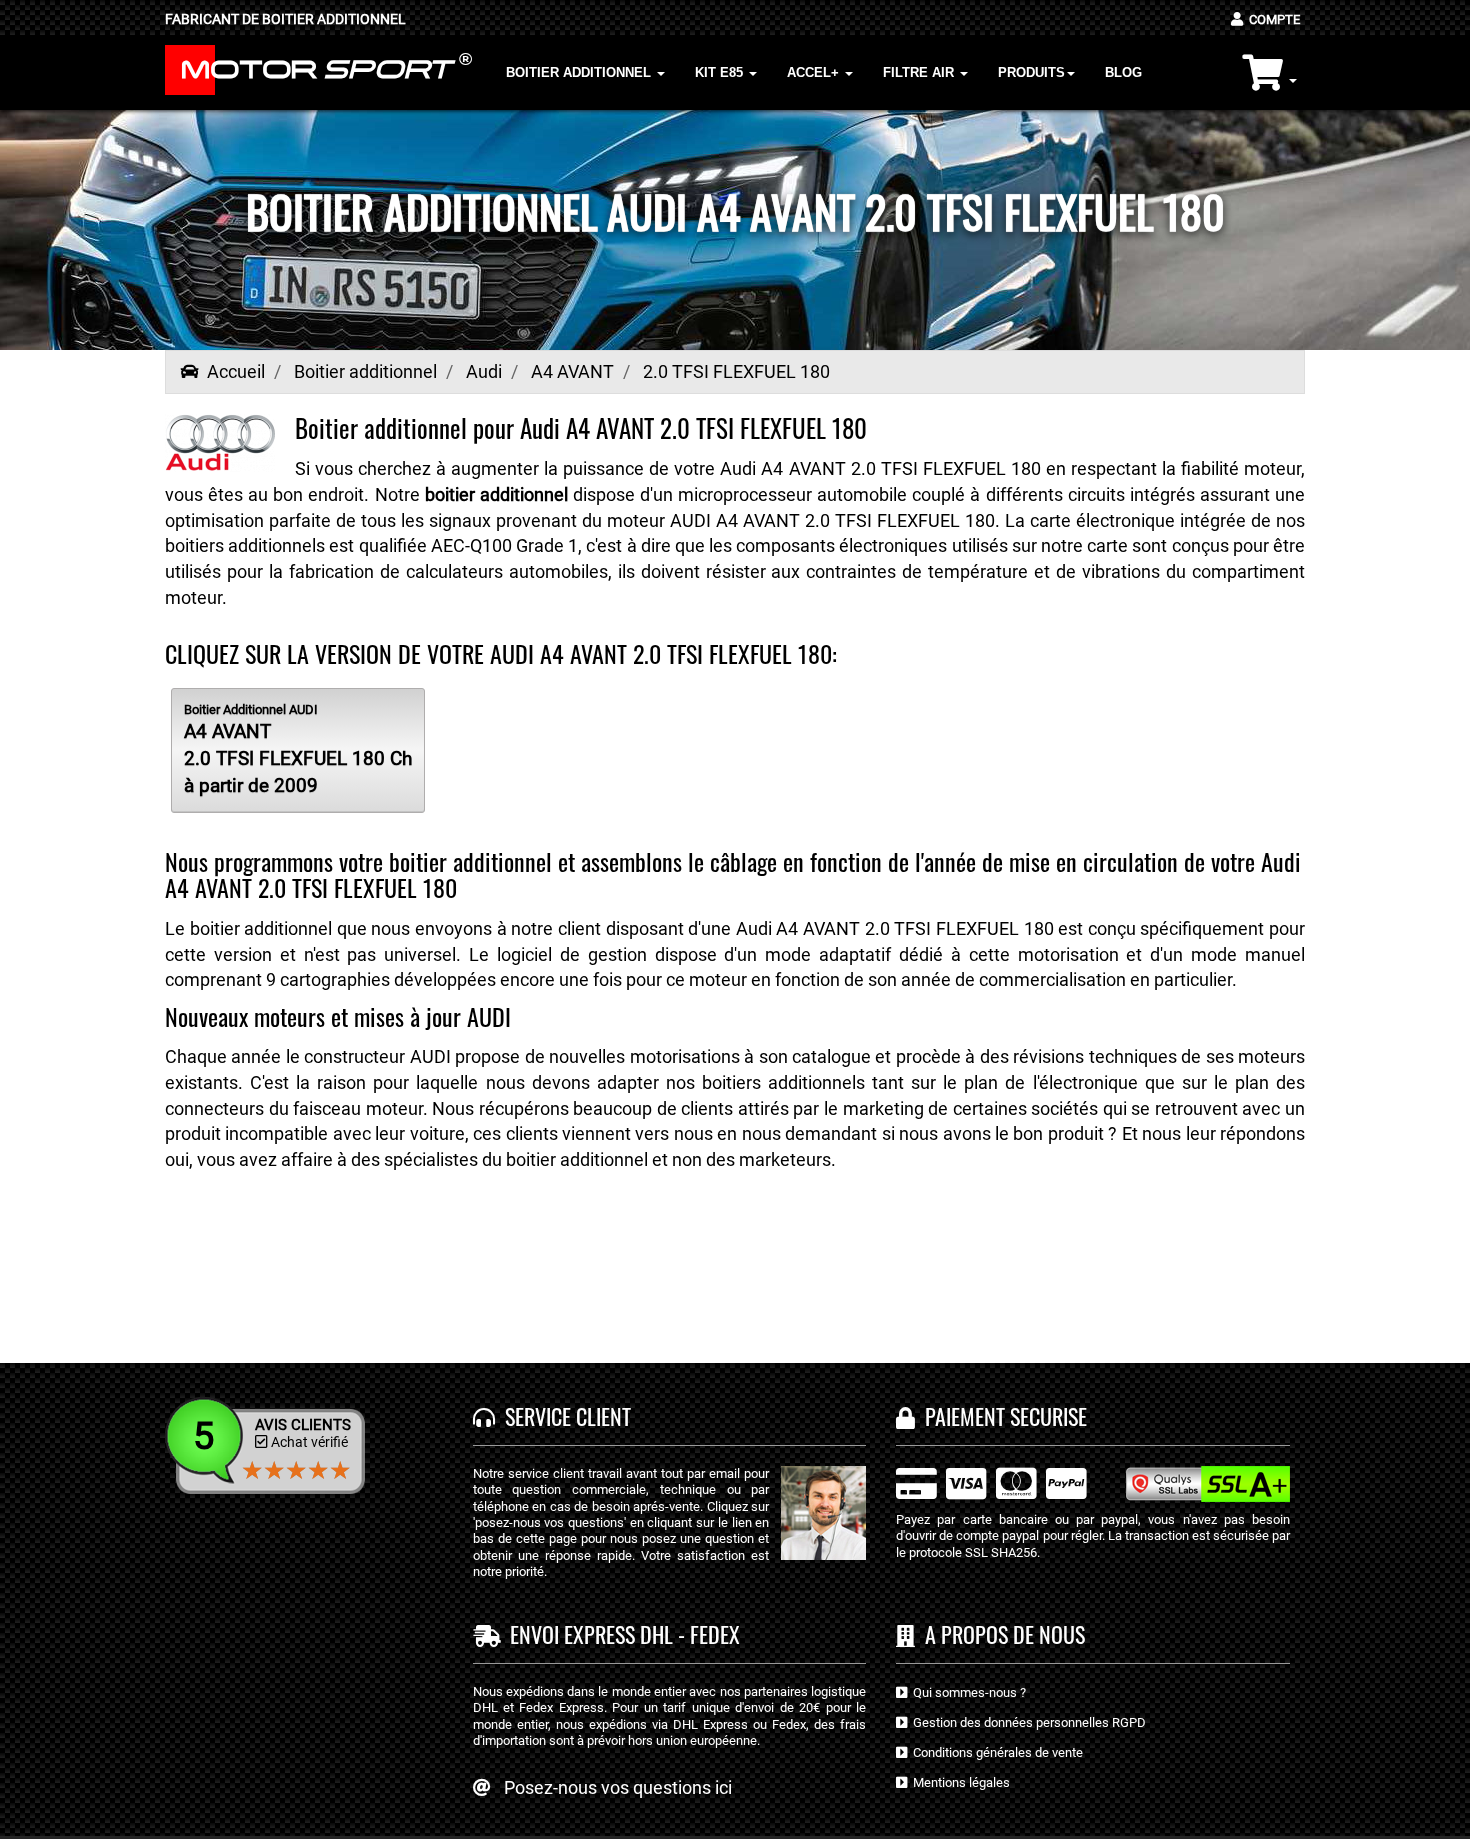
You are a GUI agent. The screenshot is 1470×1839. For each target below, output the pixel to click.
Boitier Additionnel (580, 72)
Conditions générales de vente (995, 1752)
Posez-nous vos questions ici (618, 1787)
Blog (1123, 72)
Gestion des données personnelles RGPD (1026, 1722)
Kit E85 (721, 72)
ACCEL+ (815, 72)
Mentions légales (958, 1782)
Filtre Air (920, 72)
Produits (1031, 72)
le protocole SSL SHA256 (966, 1552)
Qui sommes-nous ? (966, 1692)
